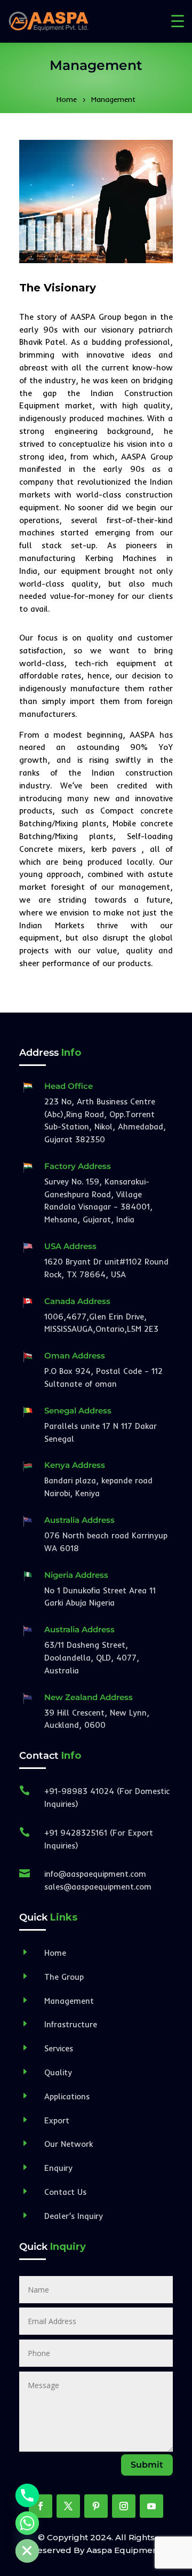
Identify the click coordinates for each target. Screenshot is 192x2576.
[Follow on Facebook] (41, 2506)
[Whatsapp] (27, 2523)
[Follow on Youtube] (151, 2506)
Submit (147, 2465)
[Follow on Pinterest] (96, 2506)
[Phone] (27, 2495)
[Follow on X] (68, 2506)
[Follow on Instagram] (124, 2506)
